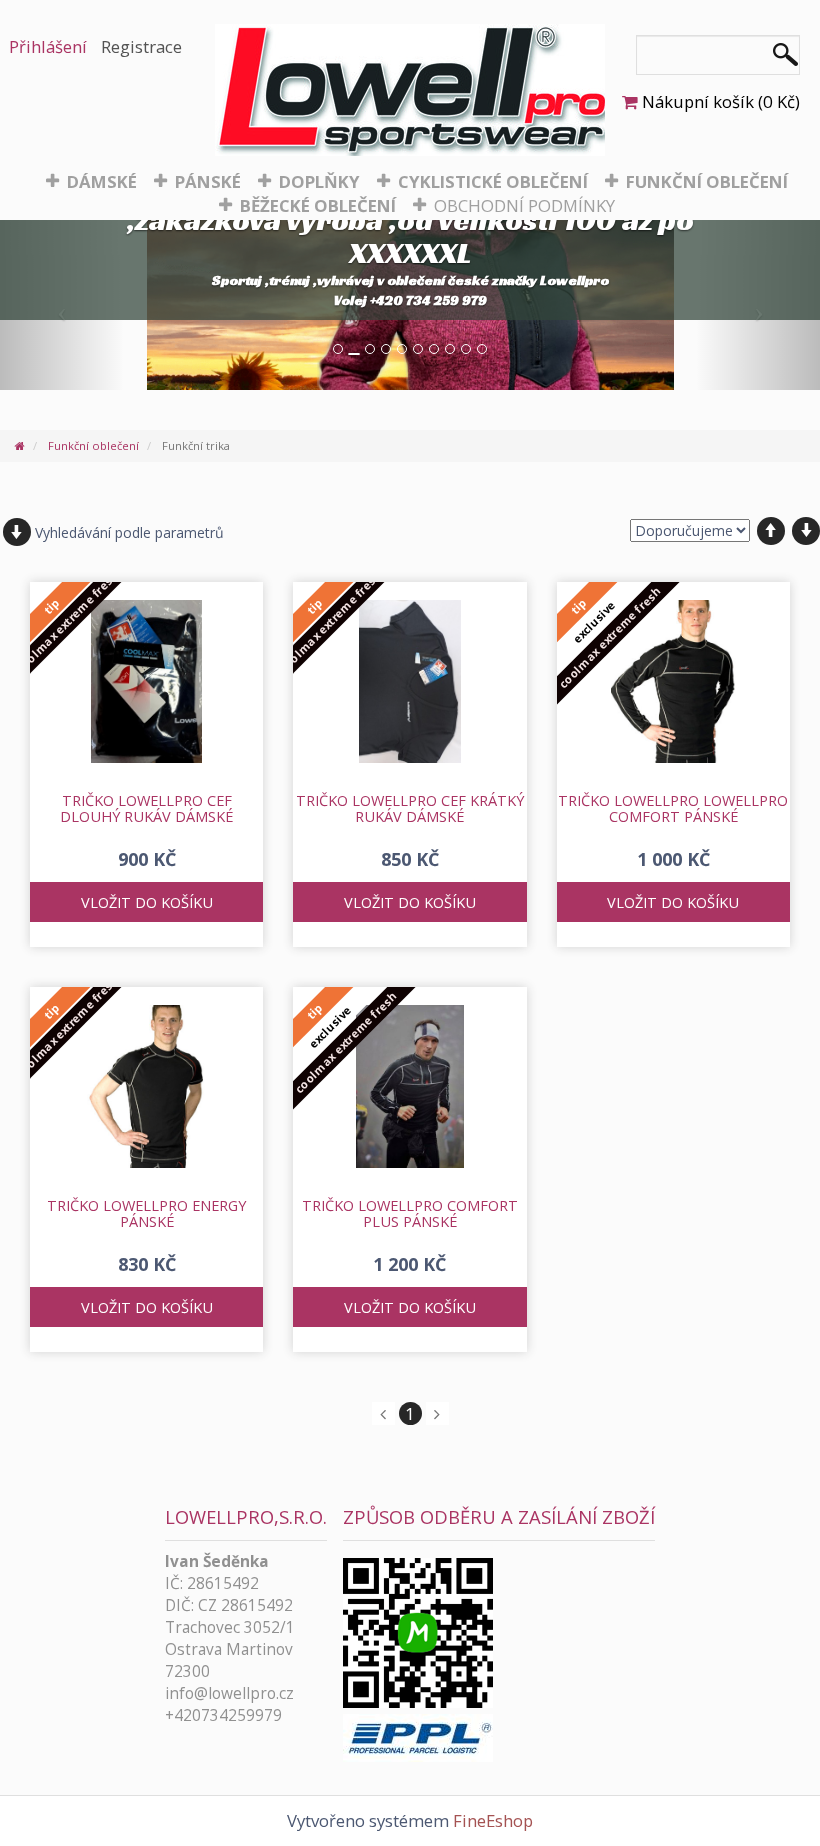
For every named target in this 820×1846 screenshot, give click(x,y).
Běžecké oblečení (318, 205)
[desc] (806, 531)
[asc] (771, 531)
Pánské (208, 181)
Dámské (102, 181)
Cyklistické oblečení (493, 181)
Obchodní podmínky (524, 205)
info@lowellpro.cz (229, 1693)
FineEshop (493, 1820)
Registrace (141, 46)
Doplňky (319, 181)
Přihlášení (48, 46)
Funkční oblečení (707, 181)
